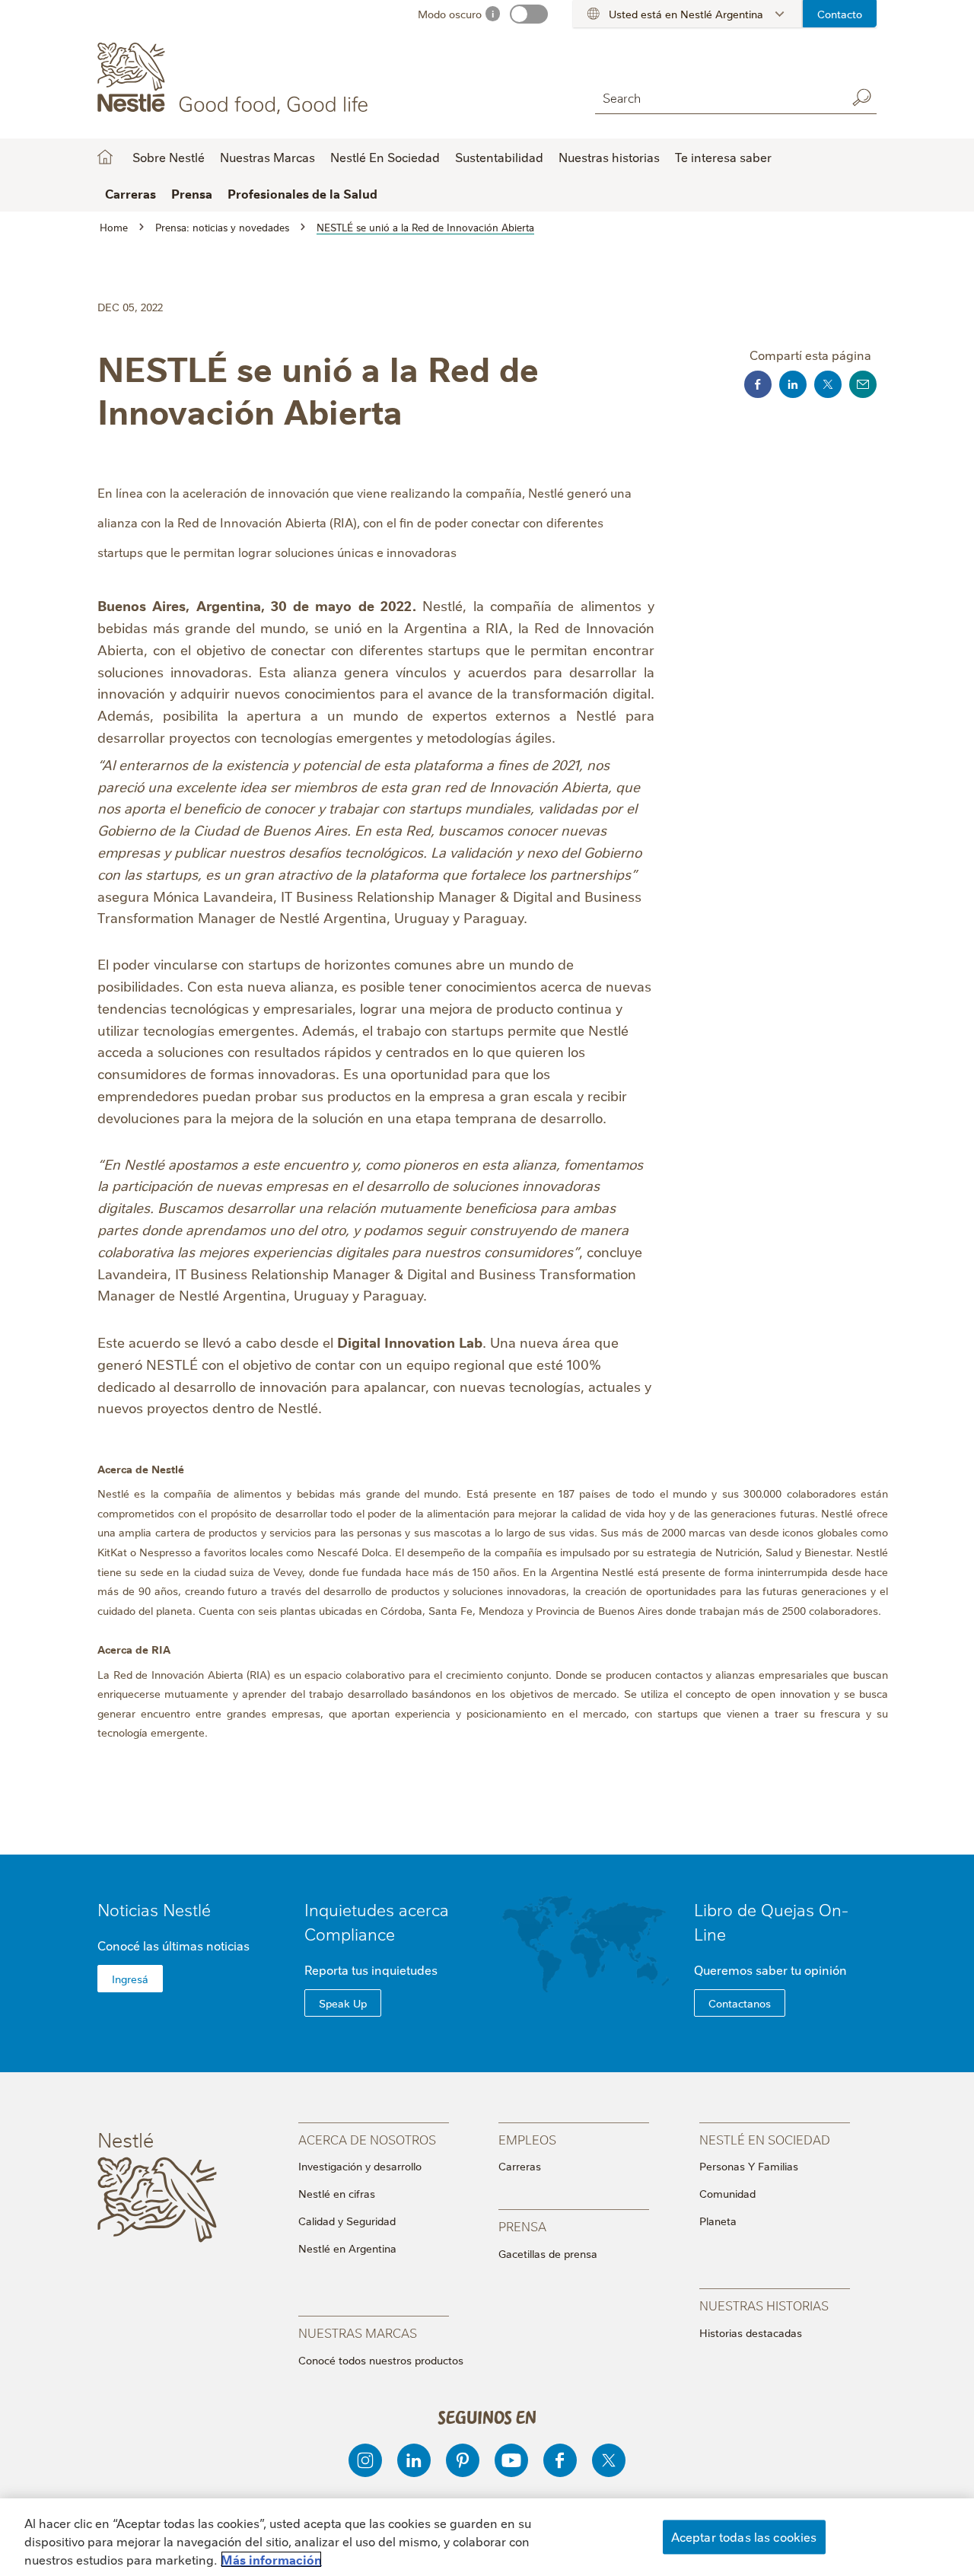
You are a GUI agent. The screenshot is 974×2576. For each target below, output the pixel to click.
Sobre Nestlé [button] (169, 157)
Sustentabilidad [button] (499, 157)
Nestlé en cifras (337, 2193)
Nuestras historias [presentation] (764, 2305)
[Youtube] (511, 2460)
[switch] (529, 14)
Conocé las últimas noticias (173, 1945)
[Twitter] (609, 2460)
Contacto (840, 14)
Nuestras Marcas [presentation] (358, 2332)
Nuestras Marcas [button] (267, 157)
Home (105, 157)
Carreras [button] (131, 193)
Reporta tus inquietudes (371, 1969)
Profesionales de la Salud (302, 193)
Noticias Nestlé (154, 1909)
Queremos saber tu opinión (770, 1969)
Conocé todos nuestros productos (381, 2360)
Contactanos (740, 2003)
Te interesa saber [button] (723, 157)
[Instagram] (365, 2460)
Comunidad (727, 2193)
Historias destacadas (751, 2332)
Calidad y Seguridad (347, 2221)
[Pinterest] (463, 2460)
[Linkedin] (414, 2460)
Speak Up (343, 2003)
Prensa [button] (192, 193)
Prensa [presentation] (522, 2226)
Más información (271, 2559)
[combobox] (717, 97)
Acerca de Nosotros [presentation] (367, 2139)
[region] (487, 2537)
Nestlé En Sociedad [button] (385, 157)
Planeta (718, 2221)
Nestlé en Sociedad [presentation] (765, 2139)
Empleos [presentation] (527, 2139)
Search (861, 97)
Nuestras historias (609, 157)
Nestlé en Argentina (347, 2248)
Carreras (520, 2166)
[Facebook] (560, 2460)
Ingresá (130, 1979)
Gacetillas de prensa (548, 2253)
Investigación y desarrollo (360, 2166)
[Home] (236, 78)
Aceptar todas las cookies (744, 2536)
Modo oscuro (450, 14)
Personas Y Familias (749, 2166)
